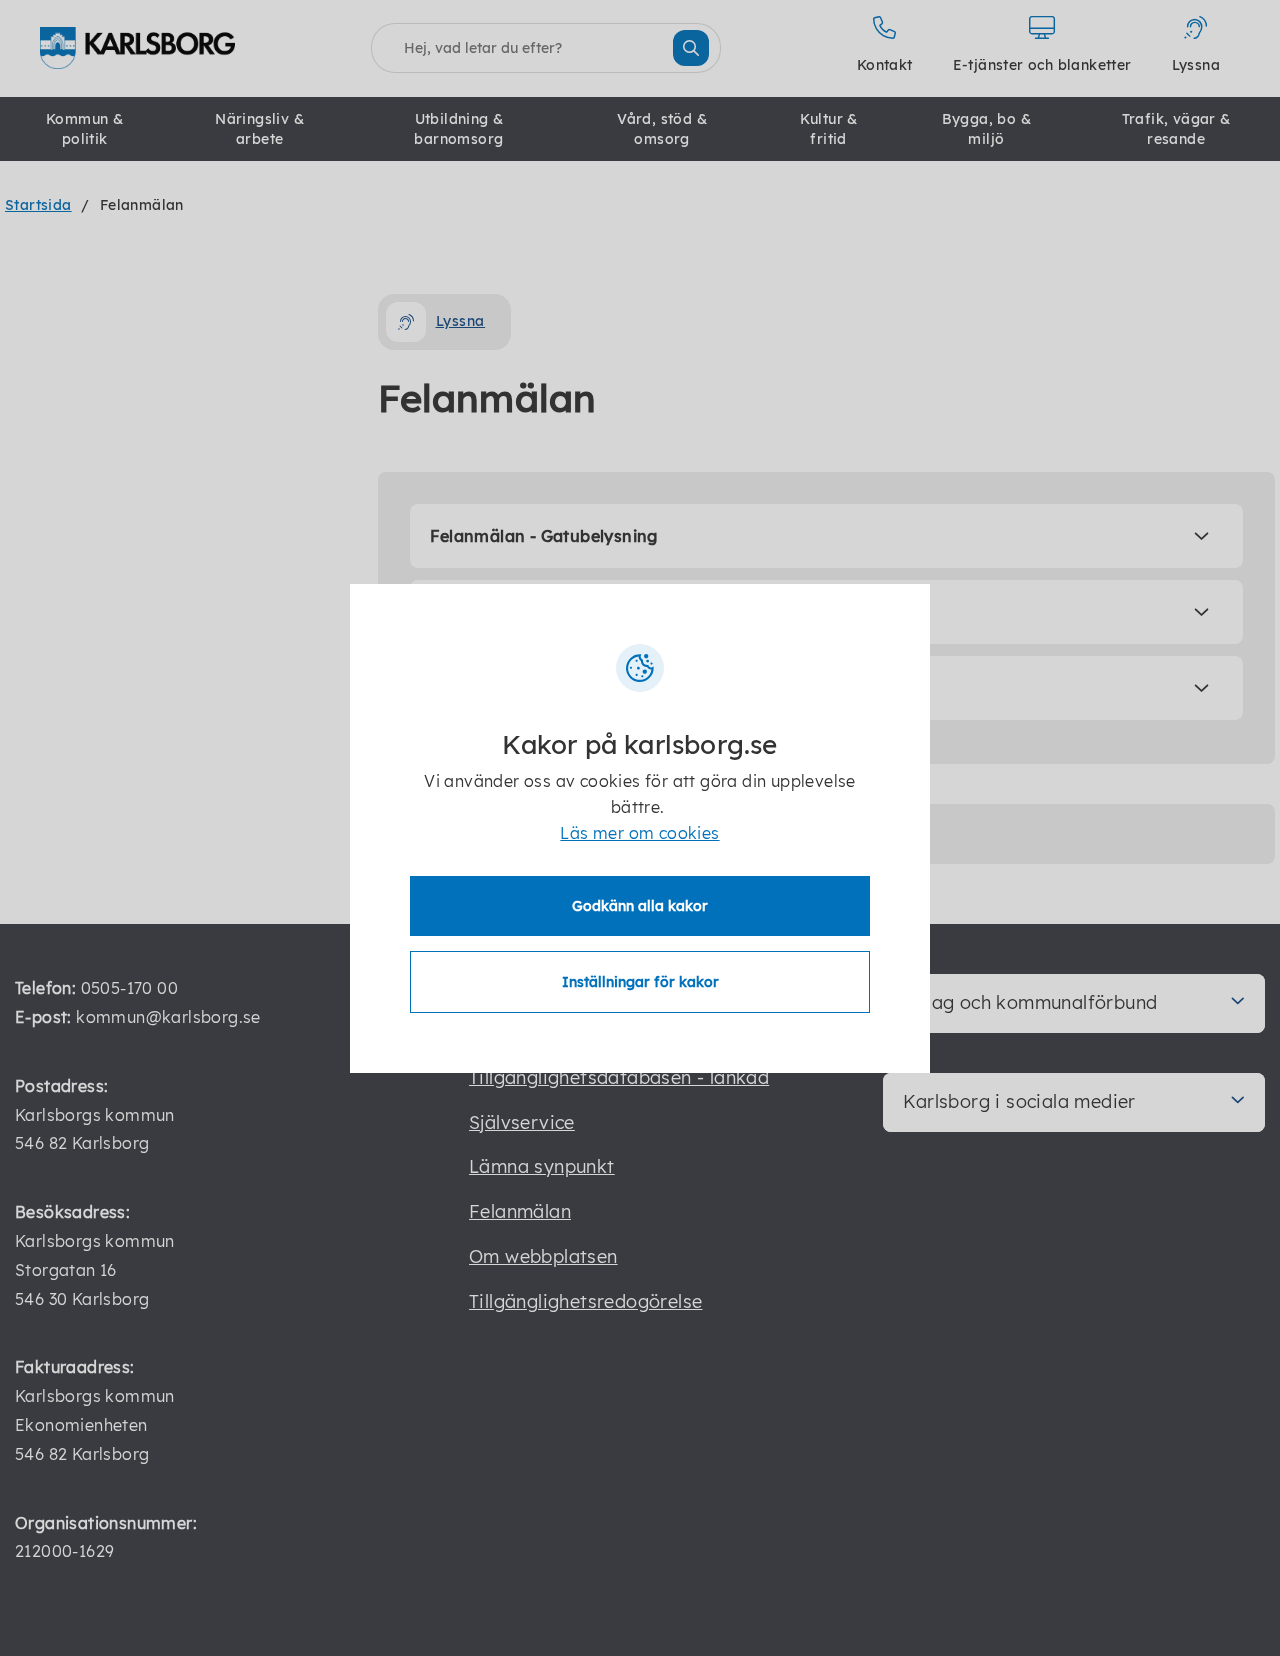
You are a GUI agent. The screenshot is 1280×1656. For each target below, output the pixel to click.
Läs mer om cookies (639, 833)
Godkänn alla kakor (640, 906)
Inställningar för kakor (640, 982)
